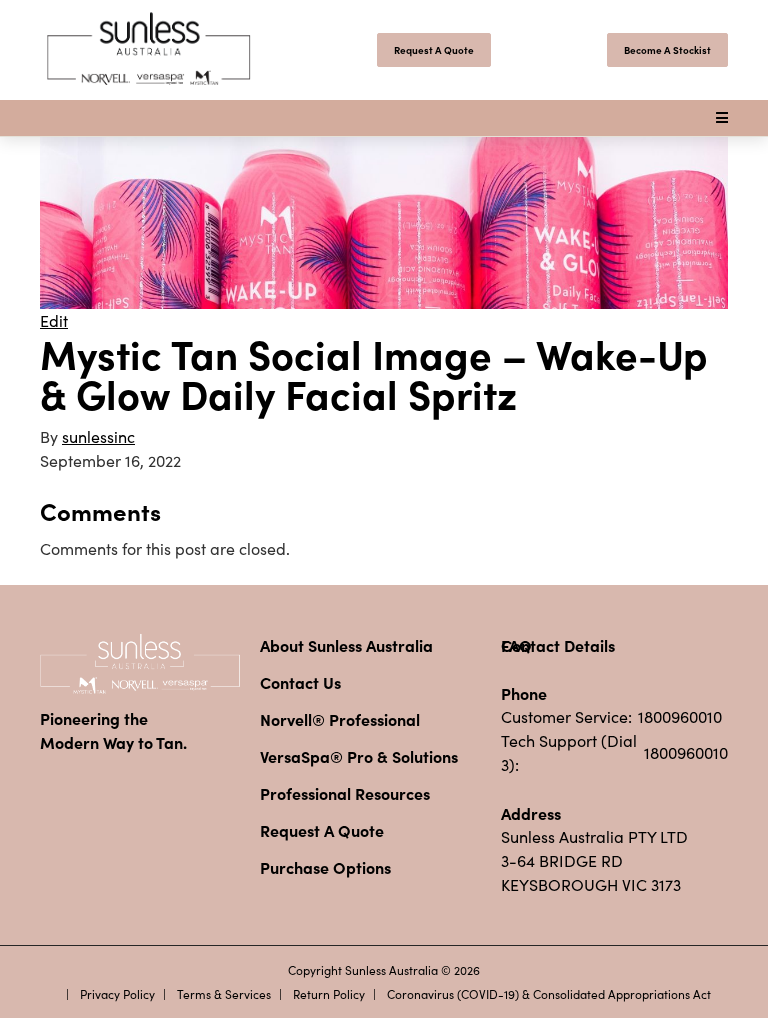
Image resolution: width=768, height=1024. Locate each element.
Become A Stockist (667, 50)
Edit (54, 320)
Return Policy (329, 994)
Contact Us (300, 682)
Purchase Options (325, 867)
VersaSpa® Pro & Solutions (359, 756)
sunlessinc (98, 436)
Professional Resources (345, 793)
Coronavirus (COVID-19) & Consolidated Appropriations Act (549, 994)
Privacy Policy (117, 994)
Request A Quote (434, 50)
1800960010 (680, 716)
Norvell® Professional (340, 719)
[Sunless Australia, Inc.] (150, 50)
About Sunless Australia (346, 645)
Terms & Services (224, 994)
